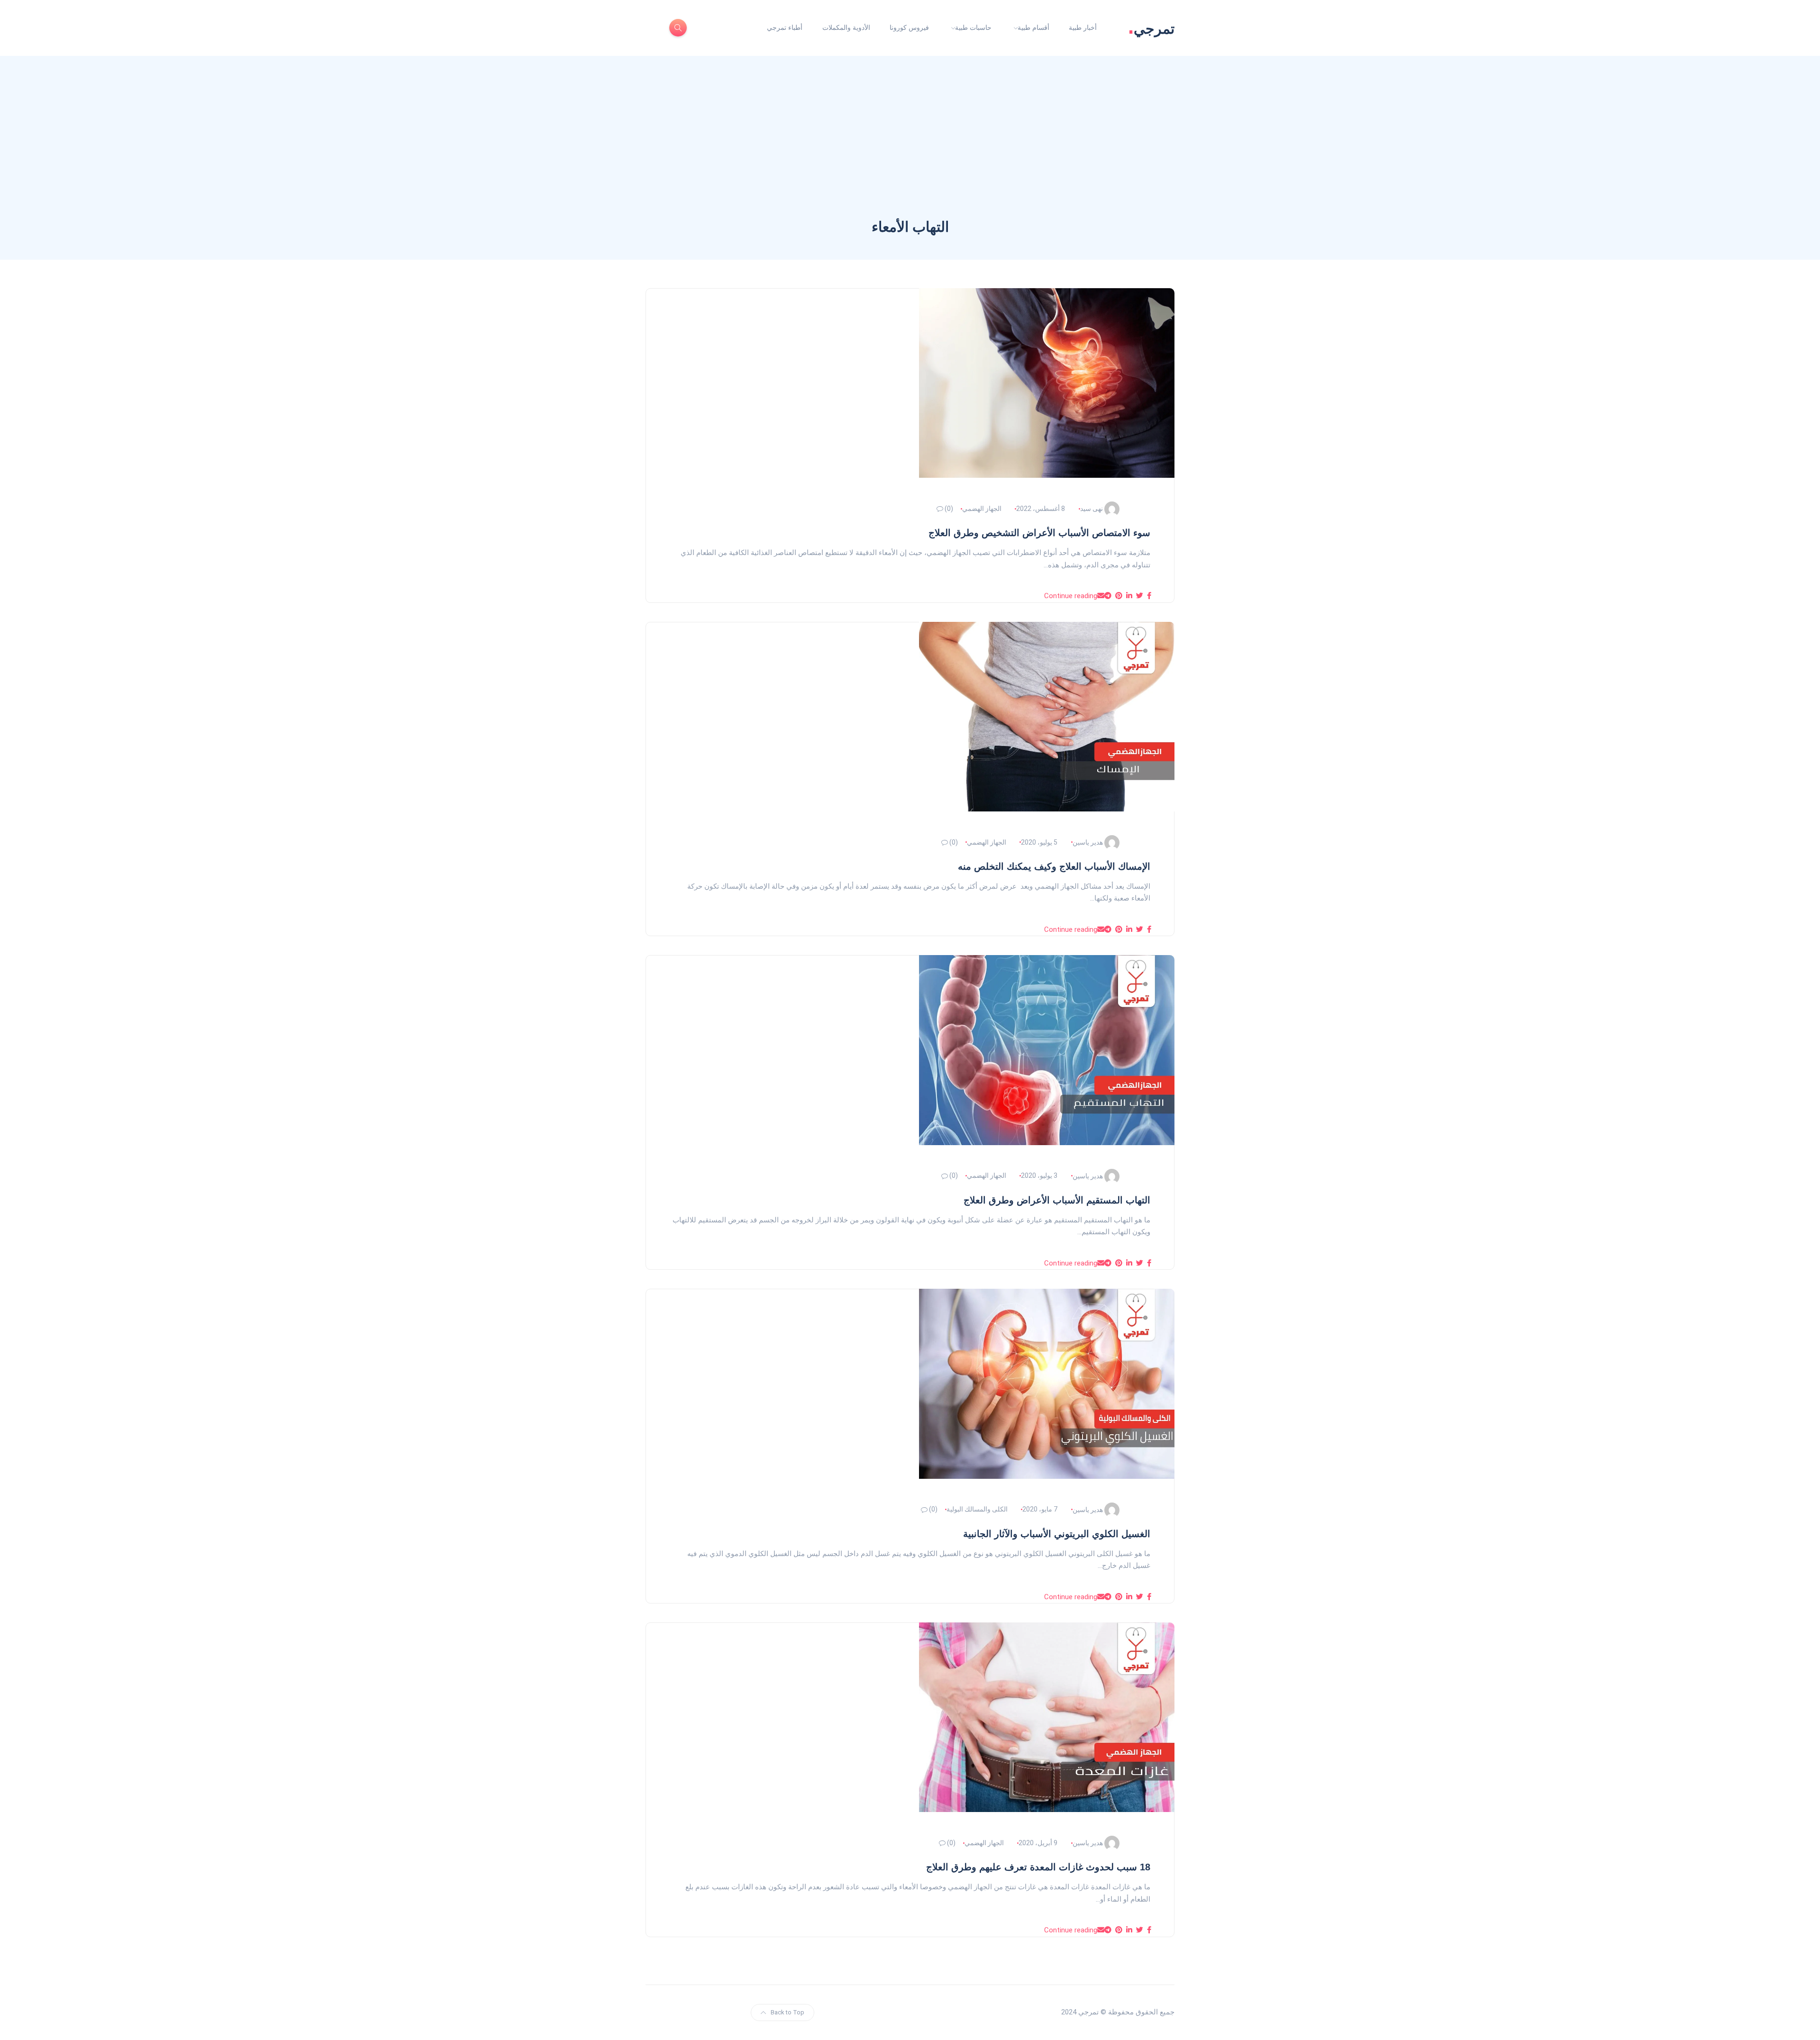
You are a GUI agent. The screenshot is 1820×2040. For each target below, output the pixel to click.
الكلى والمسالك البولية (977, 1509)
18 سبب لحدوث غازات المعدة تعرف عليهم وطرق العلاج (1038, 1867)
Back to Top (787, 2012)
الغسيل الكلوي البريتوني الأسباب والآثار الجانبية (1057, 1534)
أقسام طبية (1033, 27)
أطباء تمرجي (785, 27)
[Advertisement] (910, 146)
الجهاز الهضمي (982, 509)
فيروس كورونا (909, 27)
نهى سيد (1092, 509)
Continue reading (1071, 596)
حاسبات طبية (973, 27)
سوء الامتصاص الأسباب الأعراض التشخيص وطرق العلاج (1039, 533)
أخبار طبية (1083, 27)
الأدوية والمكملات (846, 27)
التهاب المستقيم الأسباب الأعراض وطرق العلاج (1057, 1200)
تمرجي (1151, 28)
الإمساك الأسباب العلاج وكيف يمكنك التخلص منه (1054, 866)
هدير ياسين (1088, 842)
